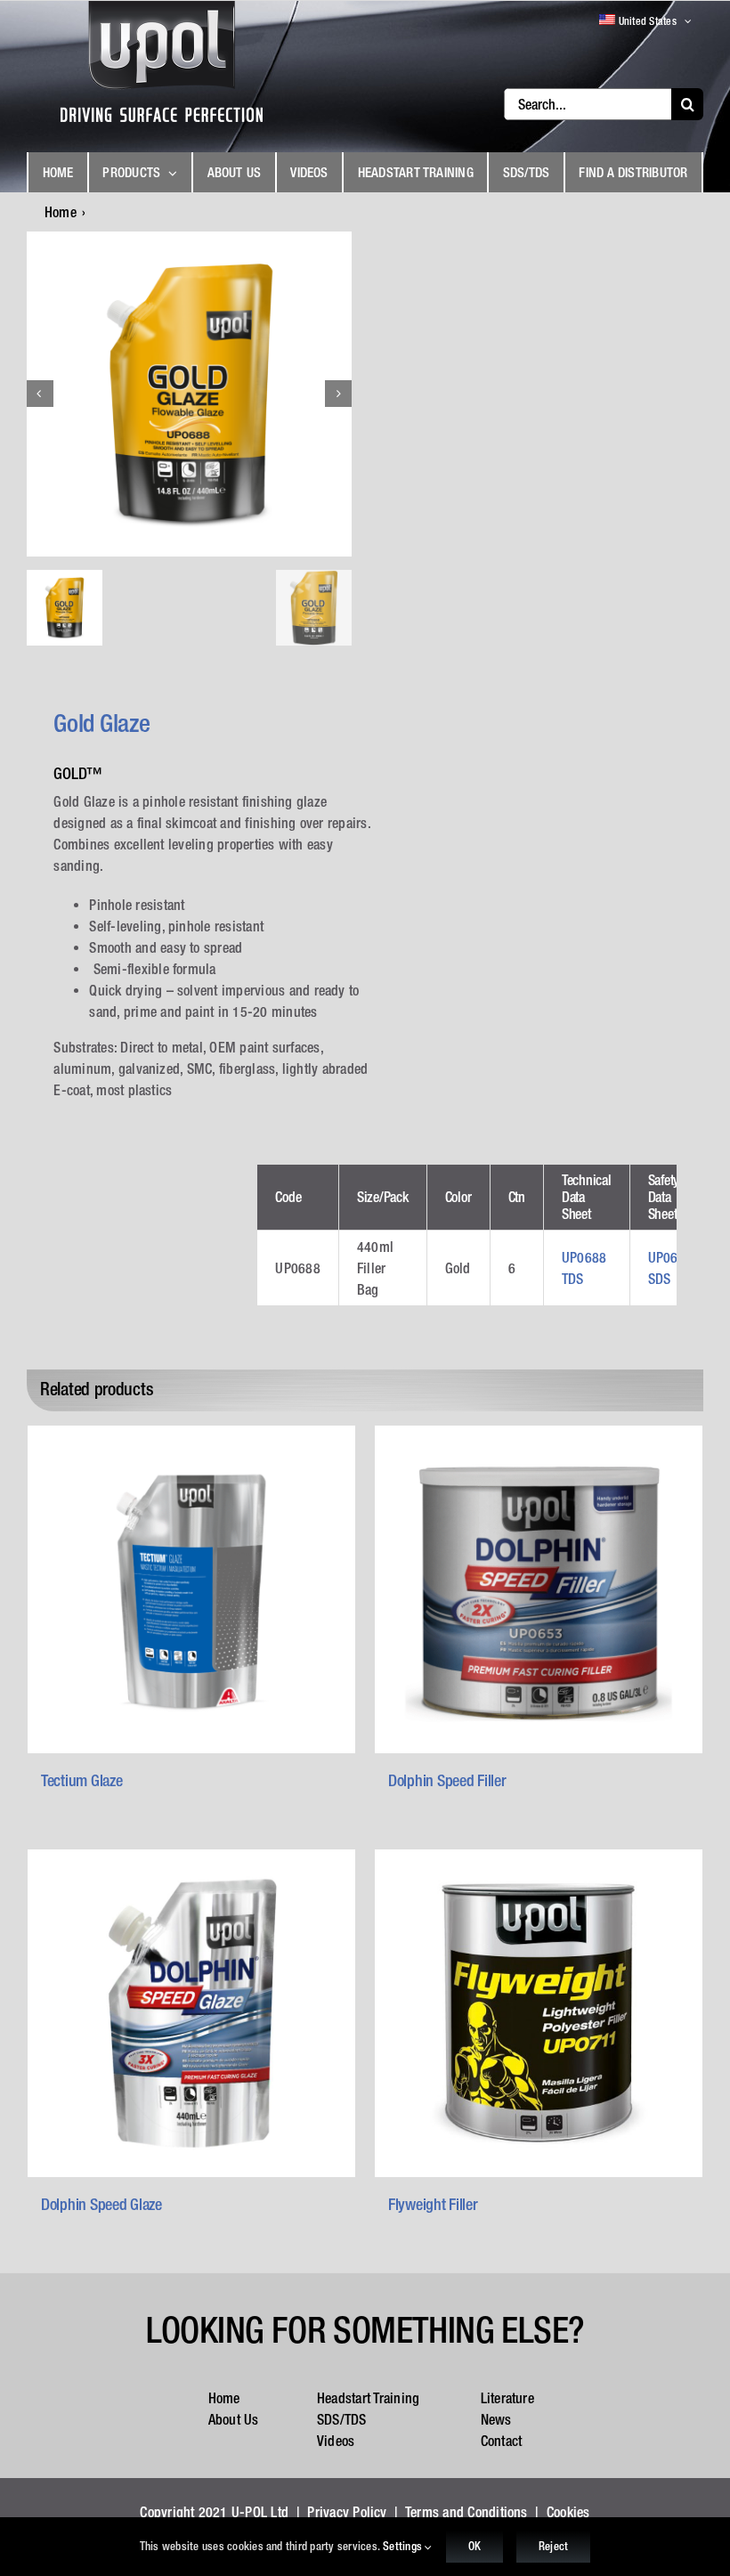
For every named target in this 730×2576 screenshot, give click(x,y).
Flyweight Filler (433, 2204)
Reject (553, 2546)
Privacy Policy (347, 2512)
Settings (404, 2546)
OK (474, 2546)
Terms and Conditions (466, 2512)
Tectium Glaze (82, 1780)
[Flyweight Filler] (539, 2013)
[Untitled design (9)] (190, 394)
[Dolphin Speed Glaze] (191, 2013)
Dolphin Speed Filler (447, 1780)
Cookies (568, 2512)
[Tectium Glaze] (191, 1589)
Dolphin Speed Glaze (101, 2204)
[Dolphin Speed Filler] (539, 1589)
